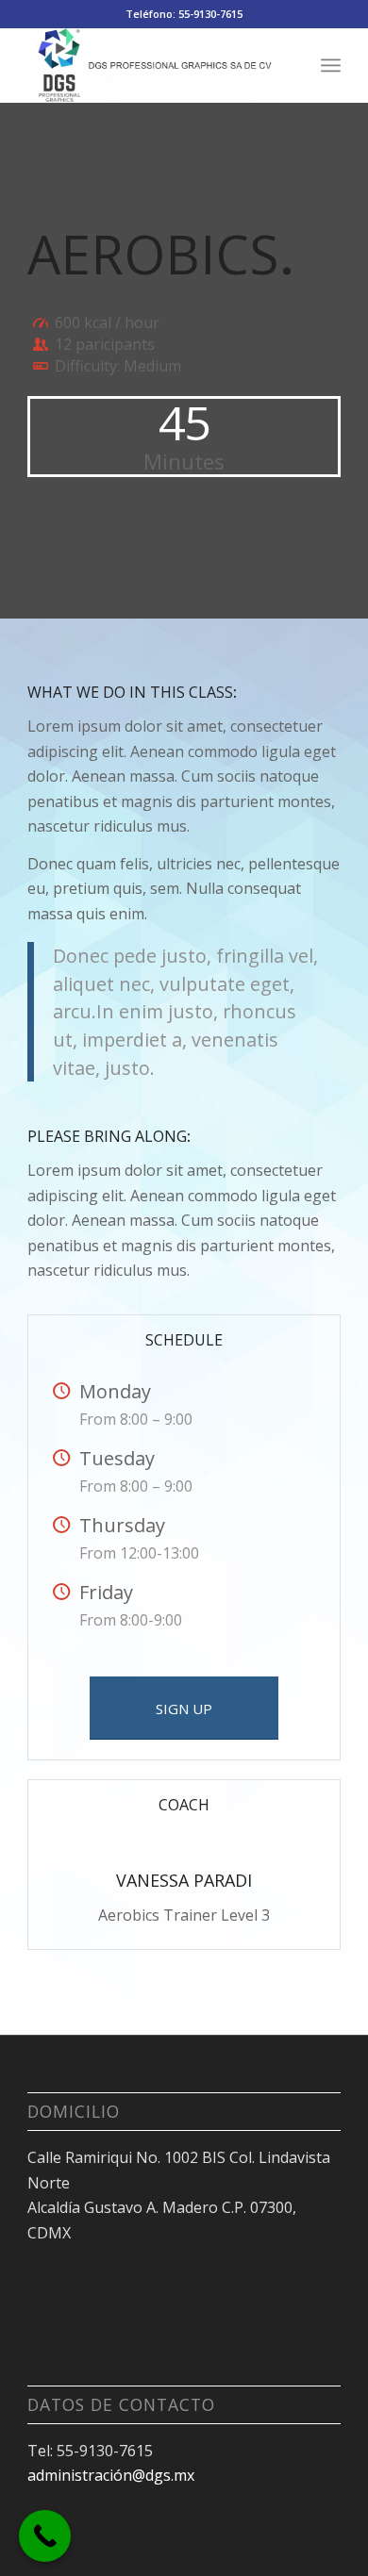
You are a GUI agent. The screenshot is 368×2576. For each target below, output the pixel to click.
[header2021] (152, 65)
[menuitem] (331, 65)
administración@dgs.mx (111, 2475)
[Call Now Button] (45, 2536)
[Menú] (331, 65)
